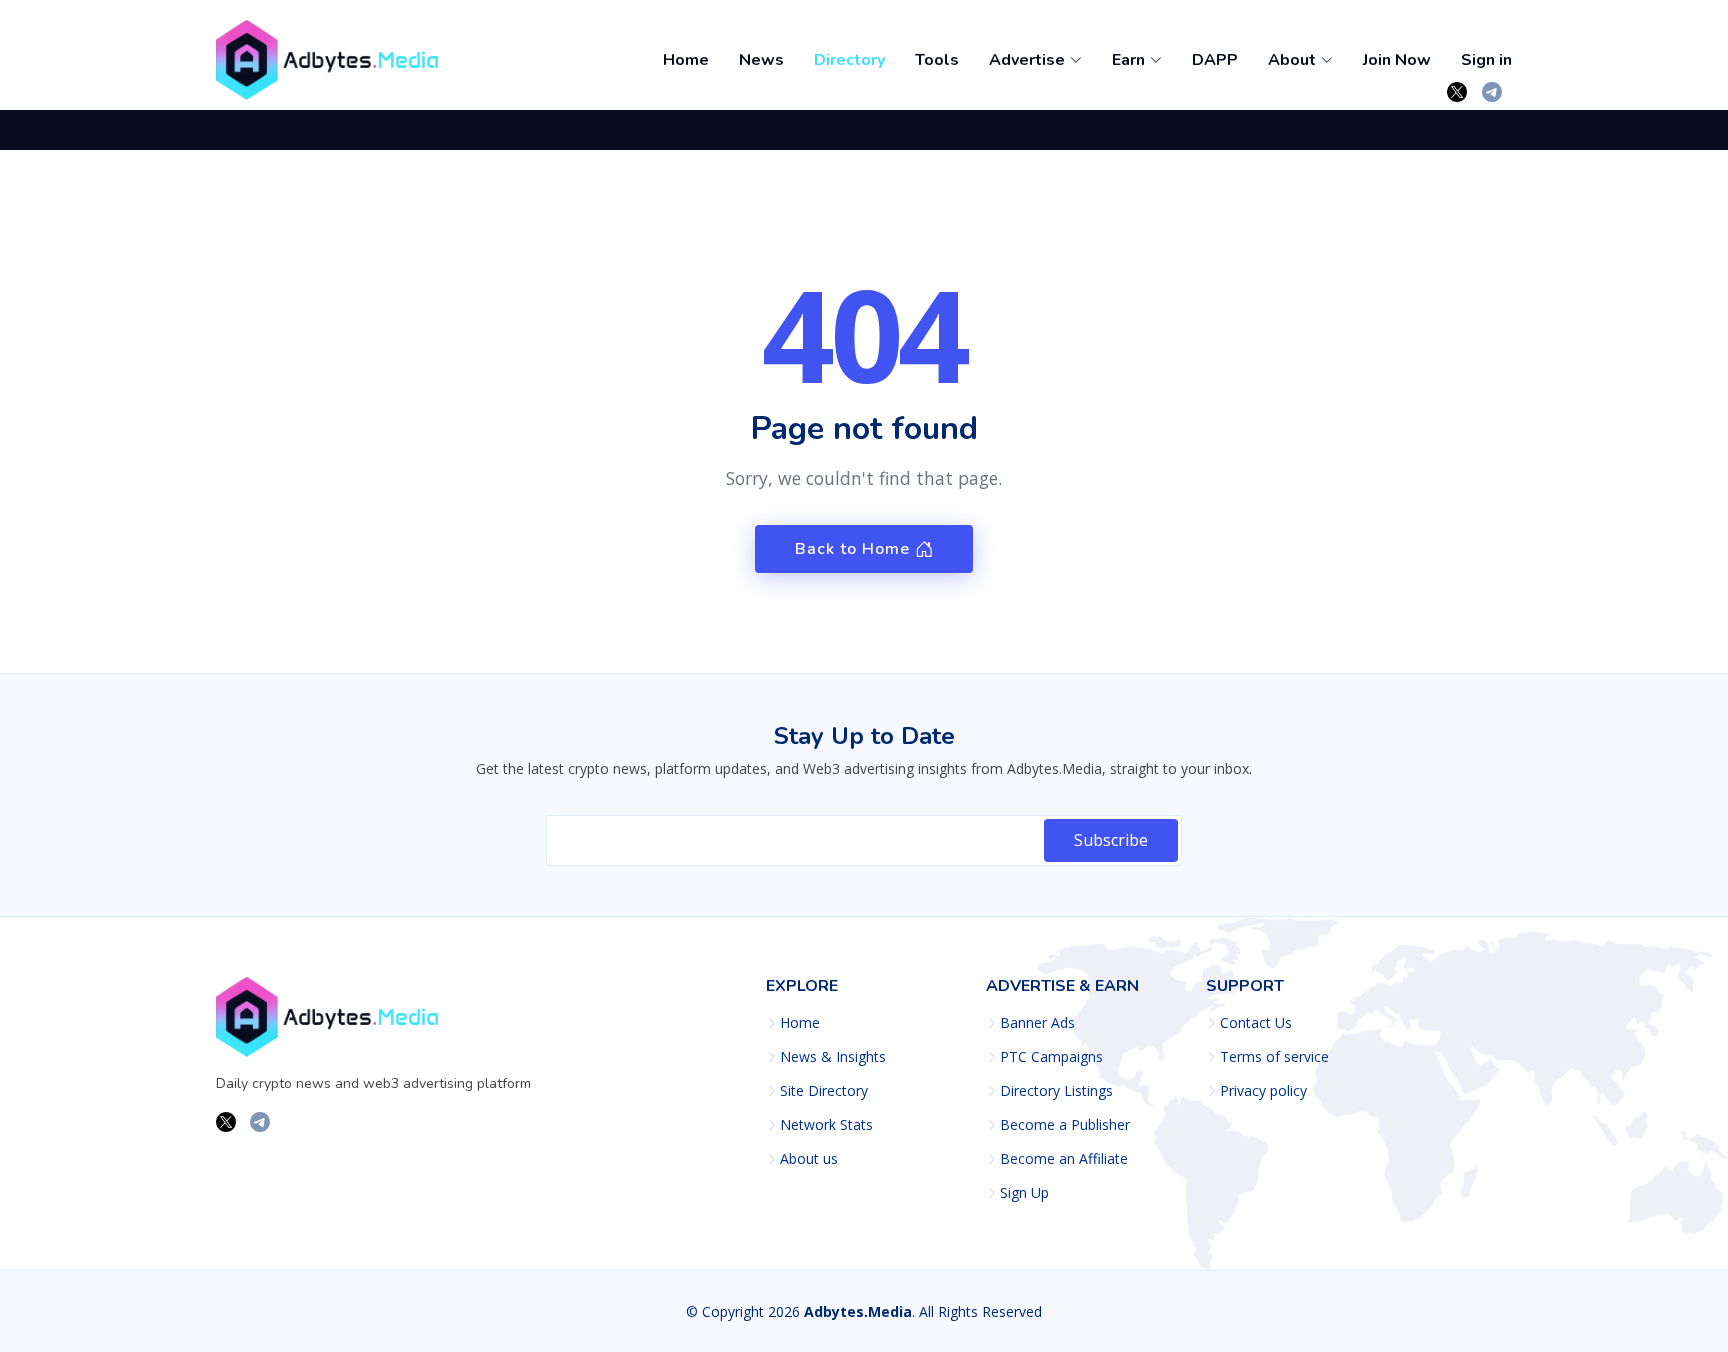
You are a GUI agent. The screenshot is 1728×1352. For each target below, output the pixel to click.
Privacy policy (1263, 1091)
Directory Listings (1056, 1091)
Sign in (1486, 60)
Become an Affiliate (1064, 1159)
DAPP (1215, 60)
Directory (849, 60)
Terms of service (1274, 1057)
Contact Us (1256, 1023)
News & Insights (833, 1057)
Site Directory (824, 1091)
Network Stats (826, 1125)
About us (809, 1159)
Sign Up (1024, 1193)
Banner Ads (1037, 1023)
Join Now (1397, 60)
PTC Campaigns (1051, 1057)
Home (686, 60)
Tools (937, 60)
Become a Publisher (1065, 1125)
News (761, 60)
